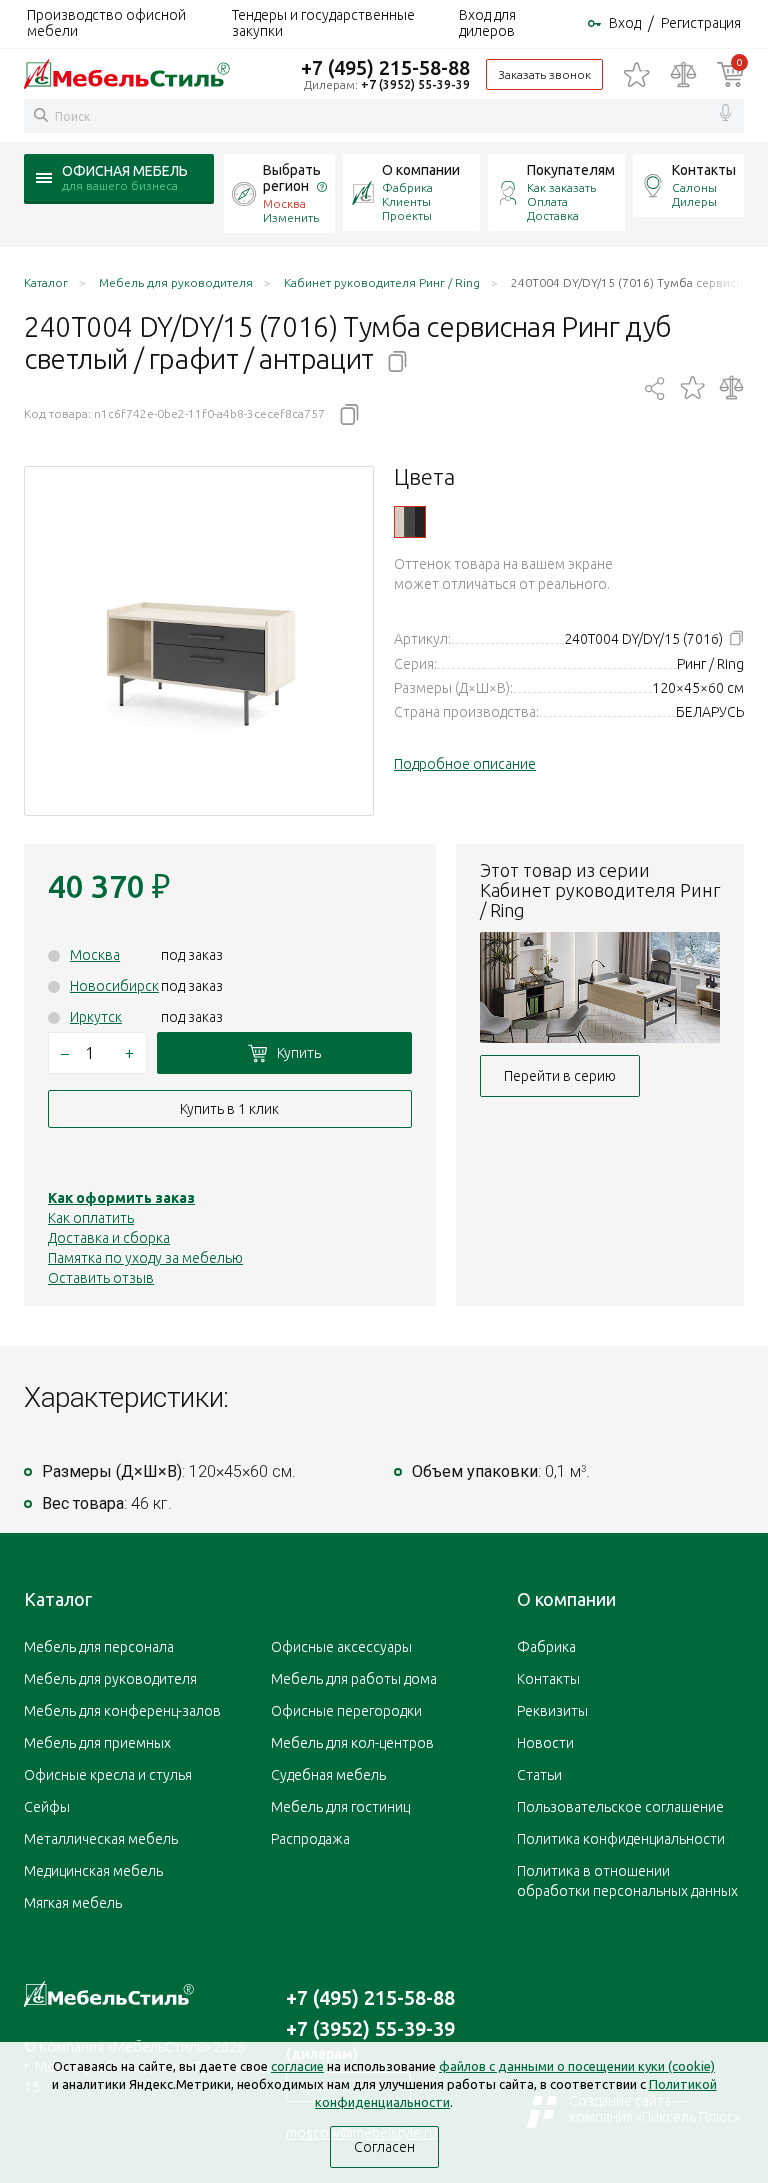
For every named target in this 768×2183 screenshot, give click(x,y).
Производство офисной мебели (106, 23)
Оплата (547, 201)
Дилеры (694, 201)
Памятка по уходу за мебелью (145, 1258)
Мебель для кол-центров (352, 1743)
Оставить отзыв (101, 1278)
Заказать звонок (544, 74)
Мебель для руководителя (110, 1679)
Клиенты (406, 201)
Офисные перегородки (346, 1711)
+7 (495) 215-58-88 (385, 67)
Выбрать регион (292, 178)
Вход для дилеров (487, 23)
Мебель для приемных (97, 1743)
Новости (545, 1743)
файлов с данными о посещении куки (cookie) (577, 2066)
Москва (95, 955)
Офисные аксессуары (341, 1647)
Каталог (58, 1599)
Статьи (539, 1775)
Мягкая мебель (73, 1903)
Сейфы (47, 1807)
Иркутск (96, 1017)
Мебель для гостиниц (340, 1807)
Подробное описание (465, 764)
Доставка (553, 215)
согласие (297, 2066)
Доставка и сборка (109, 1238)
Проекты (407, 215)
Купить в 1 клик (229, 1109)
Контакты (704, 170)
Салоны (694, 187)
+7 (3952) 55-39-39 (415, 84)
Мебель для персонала (99, 1647)
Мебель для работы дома (354, 1679)
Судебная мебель (328, 1775)
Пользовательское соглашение (620, 1807)
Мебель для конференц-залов (122, 1711)
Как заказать (561, 187)
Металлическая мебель (101, 1839)
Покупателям (571, 170)
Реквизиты (552, 1711)
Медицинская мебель (93, 1871)
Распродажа (310, 1839)
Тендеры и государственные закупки (323, 23)
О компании (421, 170)
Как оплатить (91, 1218)
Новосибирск (114, 986)
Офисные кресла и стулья (108, 1775)
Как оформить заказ (121, 1198)
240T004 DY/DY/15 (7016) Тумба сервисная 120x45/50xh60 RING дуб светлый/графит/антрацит (410, 522)
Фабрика (407, 187)
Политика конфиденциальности (621, 1839)
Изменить (291, 217)
